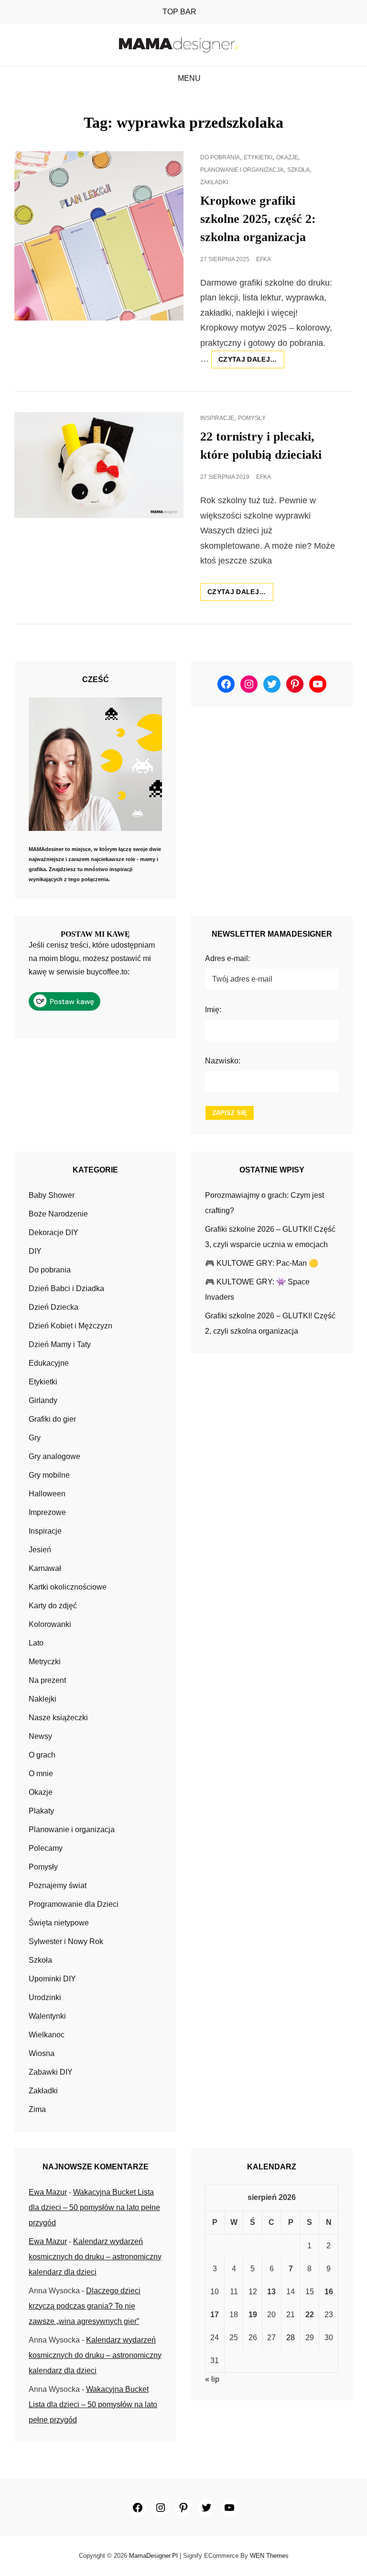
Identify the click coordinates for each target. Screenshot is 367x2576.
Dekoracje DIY (54, 1233)
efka (264, 259)
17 (215, 2315)
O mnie (41, 1774)
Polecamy (46, 1848)
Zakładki (214, 182)
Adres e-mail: (227, 958)
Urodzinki (45, 1997)
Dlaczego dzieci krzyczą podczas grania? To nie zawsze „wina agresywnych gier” (85, 2306)
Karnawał (45, 1568)
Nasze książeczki (58, 1718)
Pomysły (252, 418)
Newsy (40, 1736)
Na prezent (47, 1680)
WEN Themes (269, 2556)
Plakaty (41, 1811)
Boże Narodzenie (58, 1214)
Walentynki (47, 2016)
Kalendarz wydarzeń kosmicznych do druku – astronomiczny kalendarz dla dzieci (95, 2257)
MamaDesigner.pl (153, 2556)
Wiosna (42, 2053)
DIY (35, 1251)
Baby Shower (52, 1195)
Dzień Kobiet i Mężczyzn (70, 1326)
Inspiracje (217, 418)
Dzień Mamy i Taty (60, 1344)
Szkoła (298, 170)
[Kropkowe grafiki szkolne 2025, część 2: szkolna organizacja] (99, 236)
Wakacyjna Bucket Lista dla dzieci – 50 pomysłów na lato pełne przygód (94, 2207)
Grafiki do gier (52, 1419)
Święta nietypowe (59, 1923)
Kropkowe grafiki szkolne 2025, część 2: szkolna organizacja (258, 219)
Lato (36, 1643)
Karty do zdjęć (53, 1606)
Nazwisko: (223, 1061)
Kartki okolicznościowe (68, 1587)
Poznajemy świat (58, 1885)
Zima (37, 2109)
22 (310, 2315)
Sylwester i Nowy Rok (66, 1941)
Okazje (287, 157)
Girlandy (43, 1400)
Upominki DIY (52, 1979)
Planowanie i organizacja (242, 170)
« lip (212, 2379)
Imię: (213, 1010)
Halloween (47, 1494)
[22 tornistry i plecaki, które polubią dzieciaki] (99, 465)
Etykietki (258, 157)
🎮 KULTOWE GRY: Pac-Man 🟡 (262, 1263)
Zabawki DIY (51, 2072)
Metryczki (45, 1662)
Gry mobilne (49, 1475)
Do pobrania (220, 157)
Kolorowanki (50, 1624)
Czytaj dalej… (251, 362)
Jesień (40, 1550)
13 (271, 2292)
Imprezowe (47, 1512)
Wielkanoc (47, 2035)
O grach (42, 1755)
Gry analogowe (54, 1456)
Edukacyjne (49, 1363)
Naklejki (43, 1699)
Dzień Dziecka (54, 1307)
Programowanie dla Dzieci (74, 1904)
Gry (35, 1438)
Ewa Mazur (48, 2192)
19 (253, 2315)
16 (329, 2292)
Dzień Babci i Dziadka (66, 1288)
